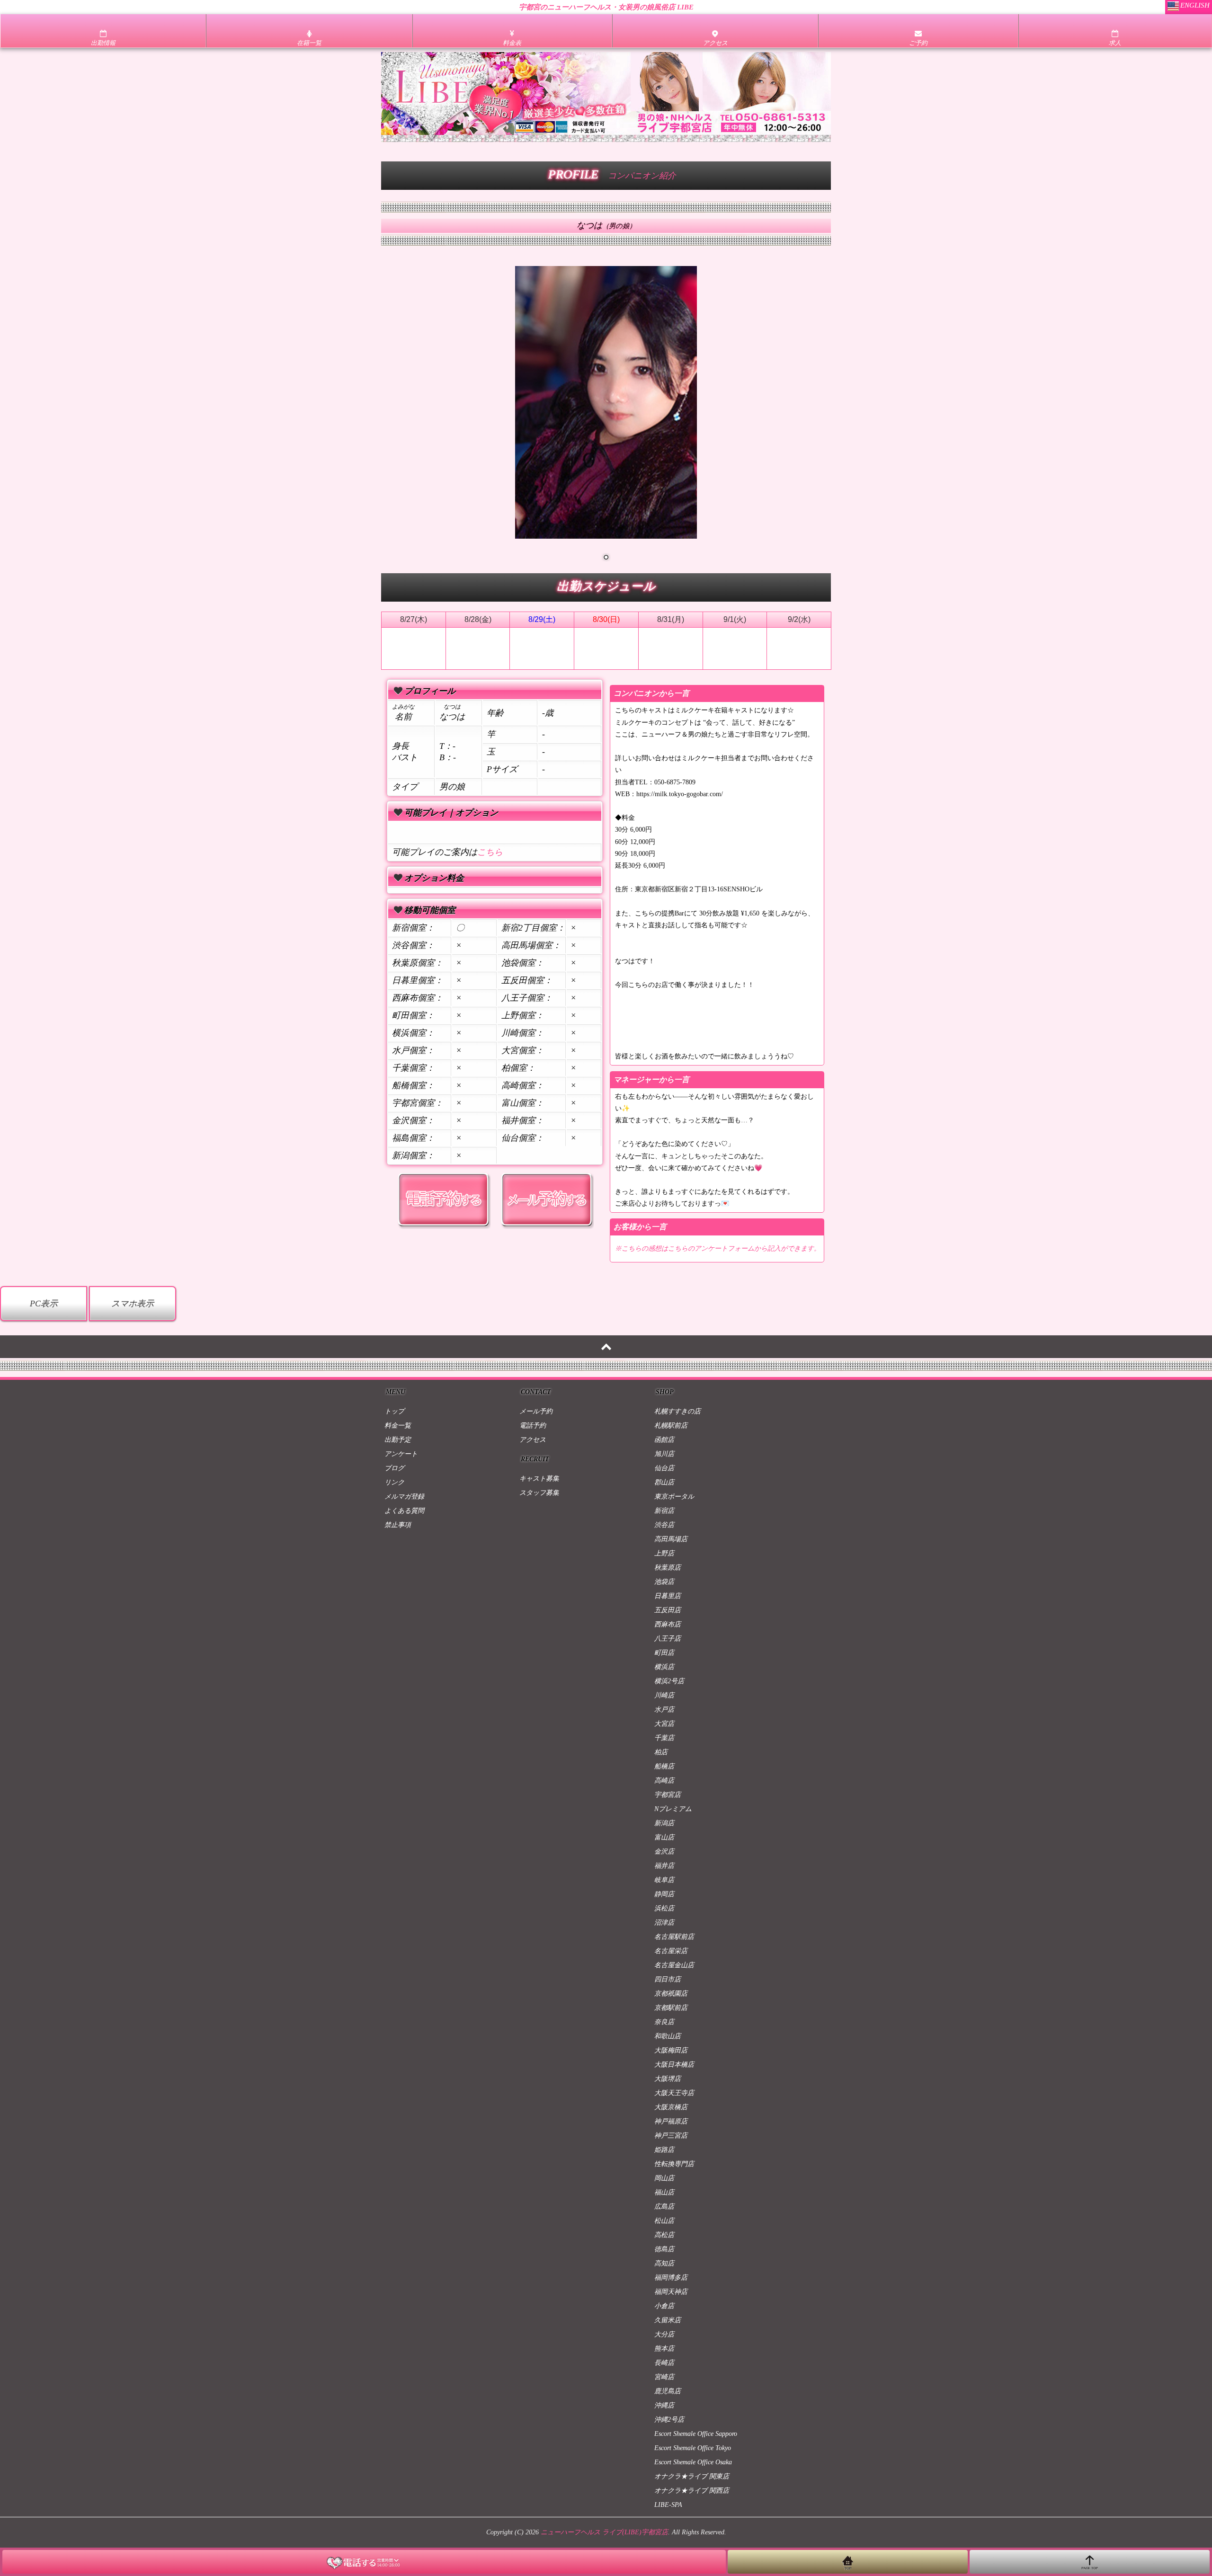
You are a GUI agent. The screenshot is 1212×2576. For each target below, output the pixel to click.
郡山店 (664, 1482)
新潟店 (664, 1823)
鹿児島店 (668, 2391)
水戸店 (664, 1710)
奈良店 (664, 2022)
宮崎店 (664, 2377)
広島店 (664, 2207)
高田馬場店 (671, 1539)
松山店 (664, 2221)
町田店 (664, 1653)
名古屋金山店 (674, 1965)
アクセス (533, 1440)
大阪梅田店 (671, 2050)
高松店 (664, 2235)
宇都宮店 (668, 1795)
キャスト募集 (539, 1479)
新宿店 (664, 1511)
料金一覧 (398, 1426)
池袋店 (664, 1582)
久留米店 (668, 2320)
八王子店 (668, 1639)
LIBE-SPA (668, 2505)
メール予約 (536, 1411)
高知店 (664, 2263)
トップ (394, 1411)
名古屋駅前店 (674, 1937)
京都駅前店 (671, 2008)
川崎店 (664, 1695)
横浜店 (664, 1667)
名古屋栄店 (671, 1951)
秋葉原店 (668, 1568)
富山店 (664, 1837)
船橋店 (664, 1766)
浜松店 (664, 1908)
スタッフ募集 (539, 1493)
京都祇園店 (671, 1994)
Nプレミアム (673, 1809)
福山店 (664, 2192)
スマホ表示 (133, 1304)
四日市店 (668, 1979)
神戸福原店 (671, 2121)
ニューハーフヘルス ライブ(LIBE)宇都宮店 (604, 2532)
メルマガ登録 (404, 1497)
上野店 (664, 1553)
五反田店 (668, 1610)
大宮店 (664, 1724)
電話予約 (533, 1426)
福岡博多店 (671, 2278)
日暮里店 (668, 1596)
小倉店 (664, 2306)
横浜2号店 (669, 1681)
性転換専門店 (674, 2164)
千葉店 (664, 1738)
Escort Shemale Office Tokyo (693, 2448)
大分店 (664, 2334)
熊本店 (664, 2349)
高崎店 (664, 1781)
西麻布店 (668, 1624)
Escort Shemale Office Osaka (693, 2462)
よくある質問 (404, 1511)
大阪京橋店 (671, 2107)
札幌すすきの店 (677, 1411)
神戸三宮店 (671, 2136)
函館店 (664, 1440)
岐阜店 (664, 1880)
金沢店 (664, 1852)
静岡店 (664, 1894)
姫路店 (664, 2150)
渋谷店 (664, 1525)
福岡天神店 (671, 2292)
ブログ (394, 1468)
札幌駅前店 (671, 1426)
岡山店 (664, 2178)
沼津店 (664, 1923)
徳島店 (664, 2249)
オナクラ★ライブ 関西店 (692, 2491)
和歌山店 (668, 2036)
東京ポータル (674, 1497)
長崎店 (664, 2363)
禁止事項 (398, 1525)
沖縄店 (664, 2405)
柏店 (661, 1752)
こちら (490, 852)
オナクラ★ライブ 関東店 (692, 2476)
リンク (394, 1482)
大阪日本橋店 (674, 2065)
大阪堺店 (668, 2079)
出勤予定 (398, 1440)
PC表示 (44, 1304)
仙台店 (664, 1468)
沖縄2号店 (669, 2420)
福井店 (664, 1866)
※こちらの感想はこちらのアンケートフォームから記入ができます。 (718, 1248)
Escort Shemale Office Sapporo (696, 2434)
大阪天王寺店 (674, 2093)
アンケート (401, 1454)
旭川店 (664, 1454)
